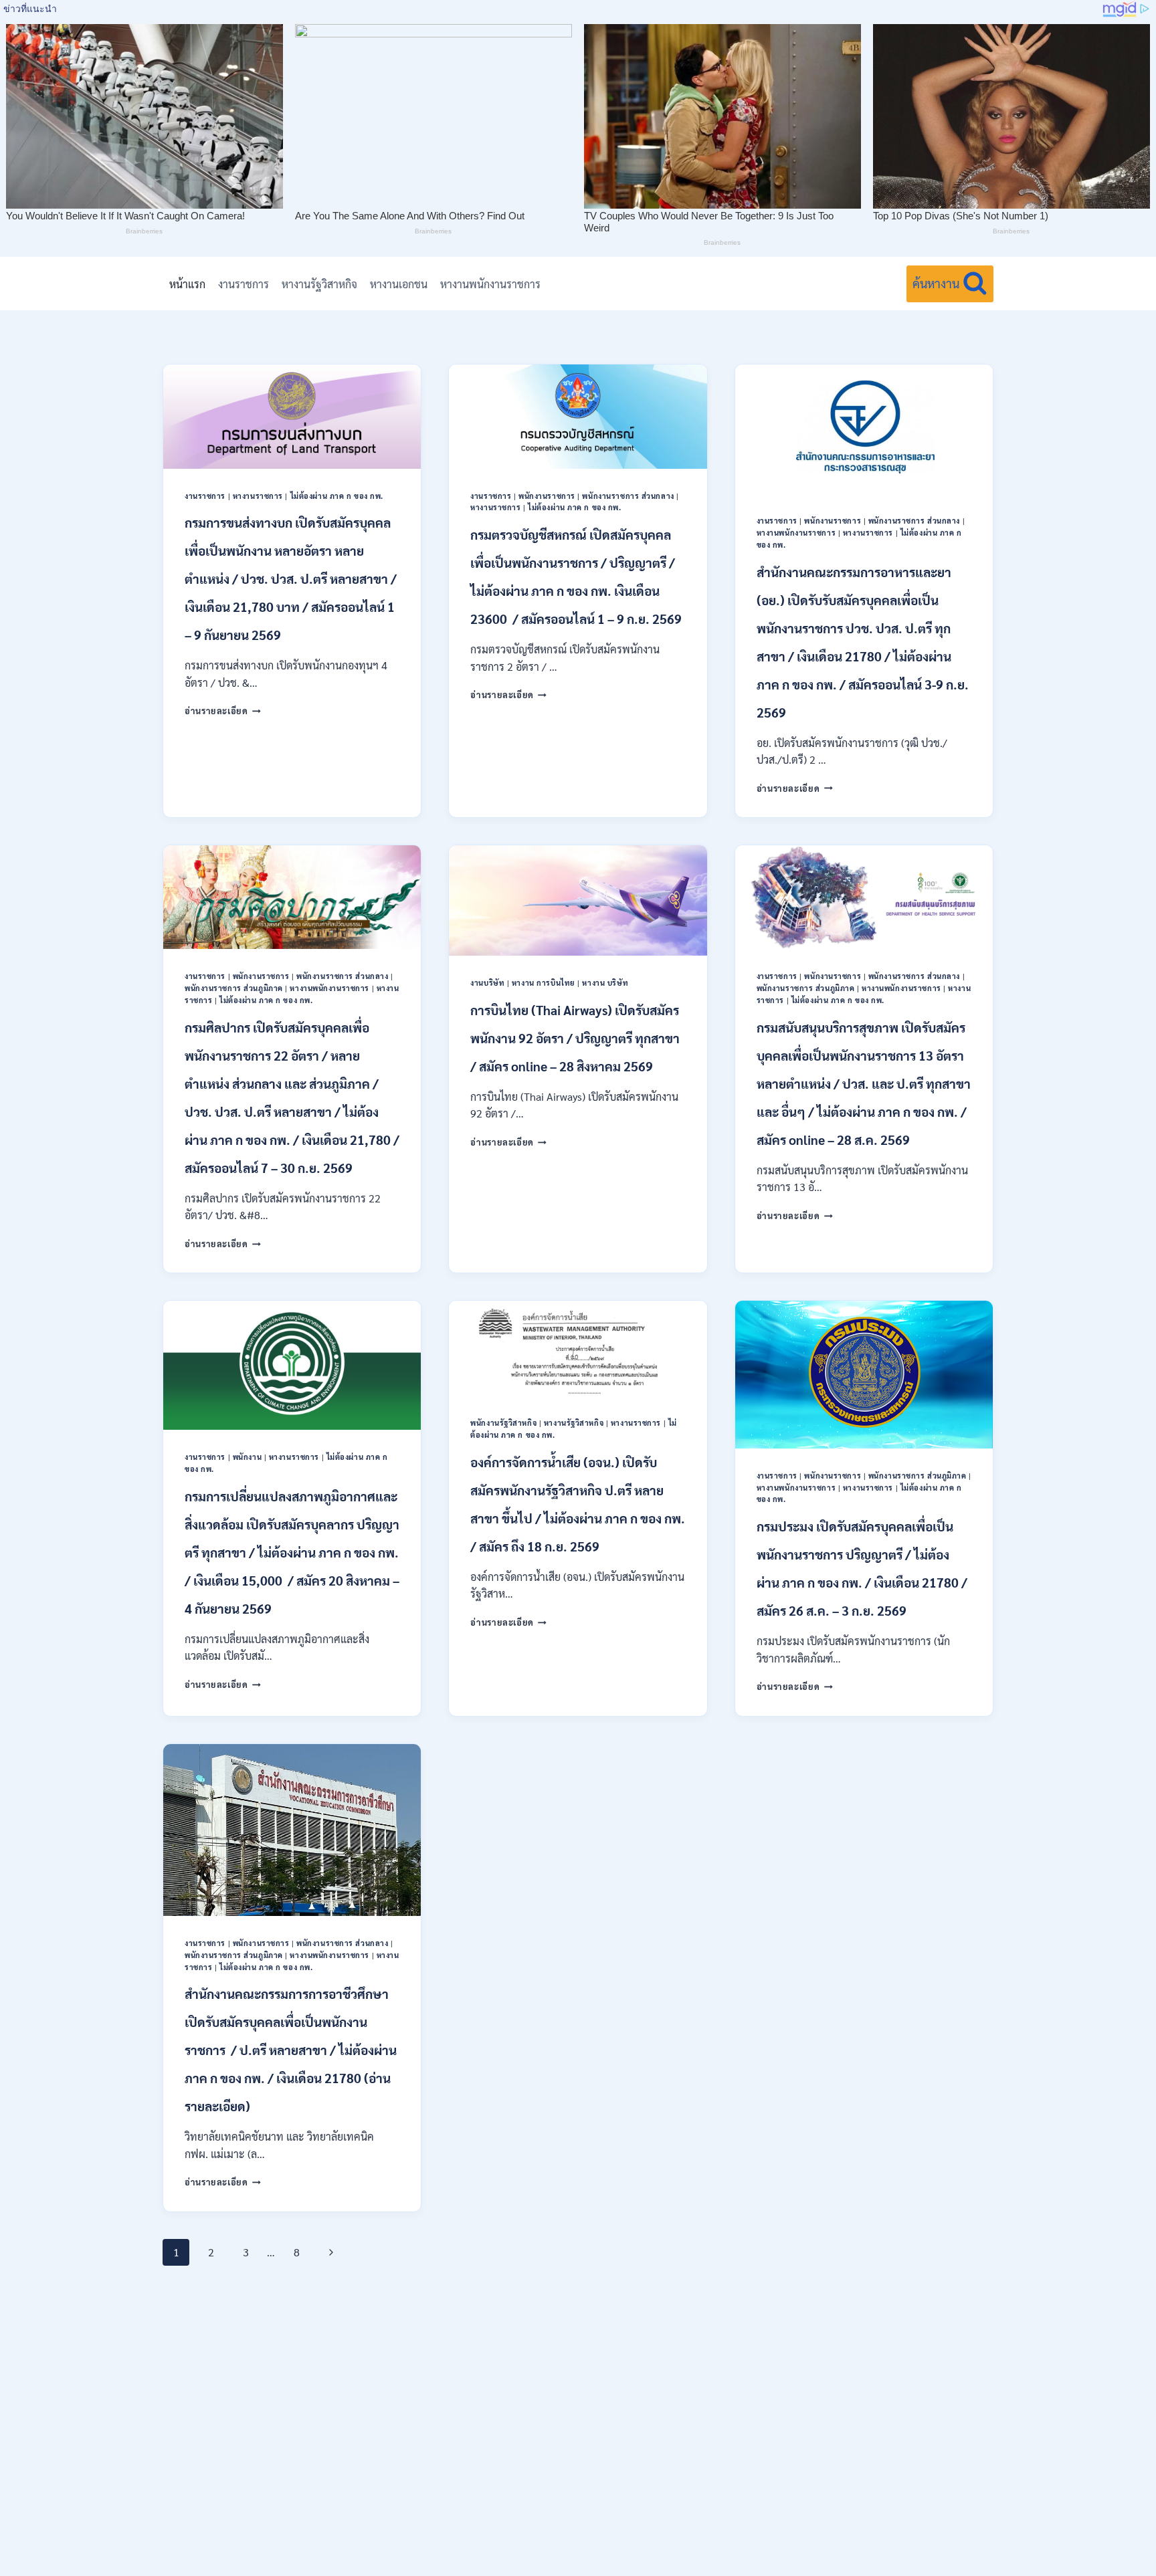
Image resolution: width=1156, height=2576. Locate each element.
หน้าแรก (187, 284)
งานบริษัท (487, 983)
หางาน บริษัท (605, 983)
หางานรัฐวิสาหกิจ (319, 284)
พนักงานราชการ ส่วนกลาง (628, 496)
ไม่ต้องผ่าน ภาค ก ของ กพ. (337, 496)
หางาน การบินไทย (544, 983)
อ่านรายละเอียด (223, 711)
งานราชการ (244, 284)
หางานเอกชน (399, 284)
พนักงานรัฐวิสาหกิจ (503, 1423)
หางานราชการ (258, 496)
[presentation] (292, 416)
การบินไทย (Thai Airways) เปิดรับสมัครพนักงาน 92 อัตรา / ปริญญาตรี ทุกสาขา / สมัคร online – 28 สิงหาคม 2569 (575, 1038)
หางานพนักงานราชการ (490, 284)
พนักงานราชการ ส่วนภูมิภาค (234, 988)
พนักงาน (247, 1457)
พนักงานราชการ (547, 496)
